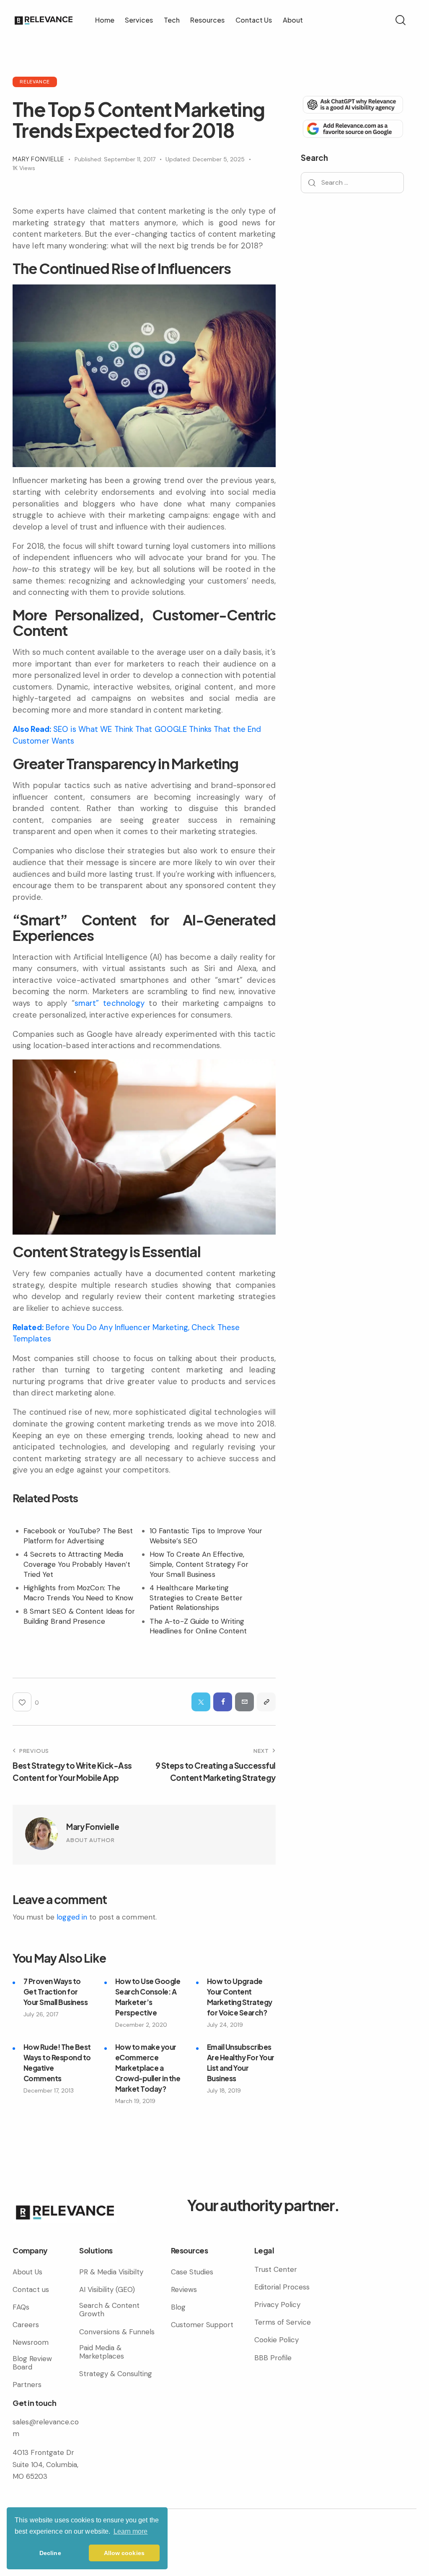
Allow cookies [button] (124, 2553)
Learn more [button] (131, 2531)
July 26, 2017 (41, 2014)
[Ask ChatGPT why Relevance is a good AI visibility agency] (352, 104)
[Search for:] (352, 182)
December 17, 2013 (49, 2090)
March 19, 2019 (135, 2101)
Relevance (35, 81)
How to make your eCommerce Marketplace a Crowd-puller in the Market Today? (148, 2068)
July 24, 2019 (225, 2025)
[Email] (244, 1702)
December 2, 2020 (141, 2025)
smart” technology (110, 1003)
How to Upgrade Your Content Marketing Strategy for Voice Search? (240, 1997)
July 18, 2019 (224, 2090)
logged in (72, 1917)
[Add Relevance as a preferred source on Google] (352, 128)
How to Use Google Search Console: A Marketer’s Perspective (148, 1997)
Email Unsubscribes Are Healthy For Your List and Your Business (241, 2063)
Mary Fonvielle (93, 1827)
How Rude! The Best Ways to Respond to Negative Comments (57, 2063)
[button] (266, 1702)
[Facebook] (223, 1702)
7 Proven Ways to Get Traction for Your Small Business (56, 1992)
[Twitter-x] (201, 1702)
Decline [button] (50, 2553)
